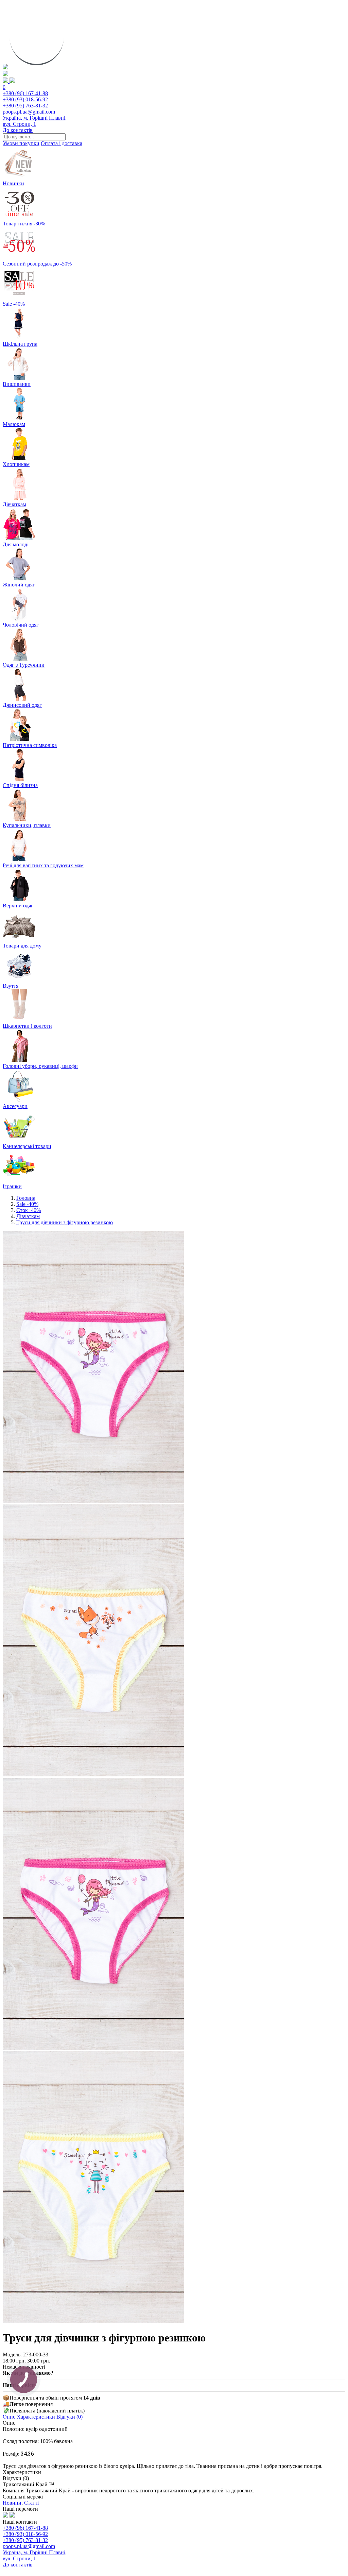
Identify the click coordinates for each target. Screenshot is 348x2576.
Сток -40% (29, 1210)
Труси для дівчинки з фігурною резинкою (65, 1222)
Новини (12, 2503)
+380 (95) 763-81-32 (25, 106)
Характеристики (36, 2417)
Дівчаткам (28, 1216)
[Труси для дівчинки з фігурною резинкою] (93, 1501)
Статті (31, 2503)
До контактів (18, 130)
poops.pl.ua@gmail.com (29, 112)
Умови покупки (21, 143)
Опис (9, 2417)
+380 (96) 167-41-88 (25, 93)
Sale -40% (27, 1204)
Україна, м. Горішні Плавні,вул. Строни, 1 (35, 121)
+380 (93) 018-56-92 (25, 99)
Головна (26, 1198)
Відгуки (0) (69, 2417)
